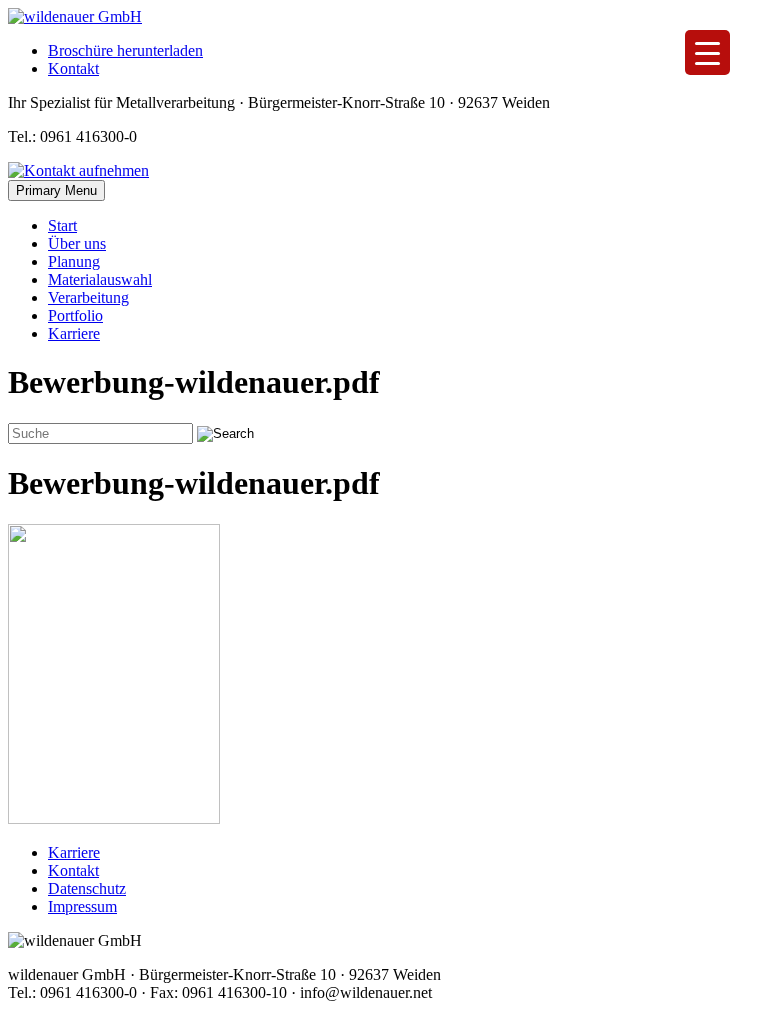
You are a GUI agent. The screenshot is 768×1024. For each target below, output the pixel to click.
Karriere (74, 333)
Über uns (77, 243)
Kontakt (73, 68)
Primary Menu (56, 190)
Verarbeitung (88, 297)
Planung (74, 261)
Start (62, 225)
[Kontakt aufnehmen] (78, 170)
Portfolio (75, 315)
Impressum (82, 906)
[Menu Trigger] (707, 52)
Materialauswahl (100, 279)
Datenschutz (87, 888)
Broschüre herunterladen (125, 50)
